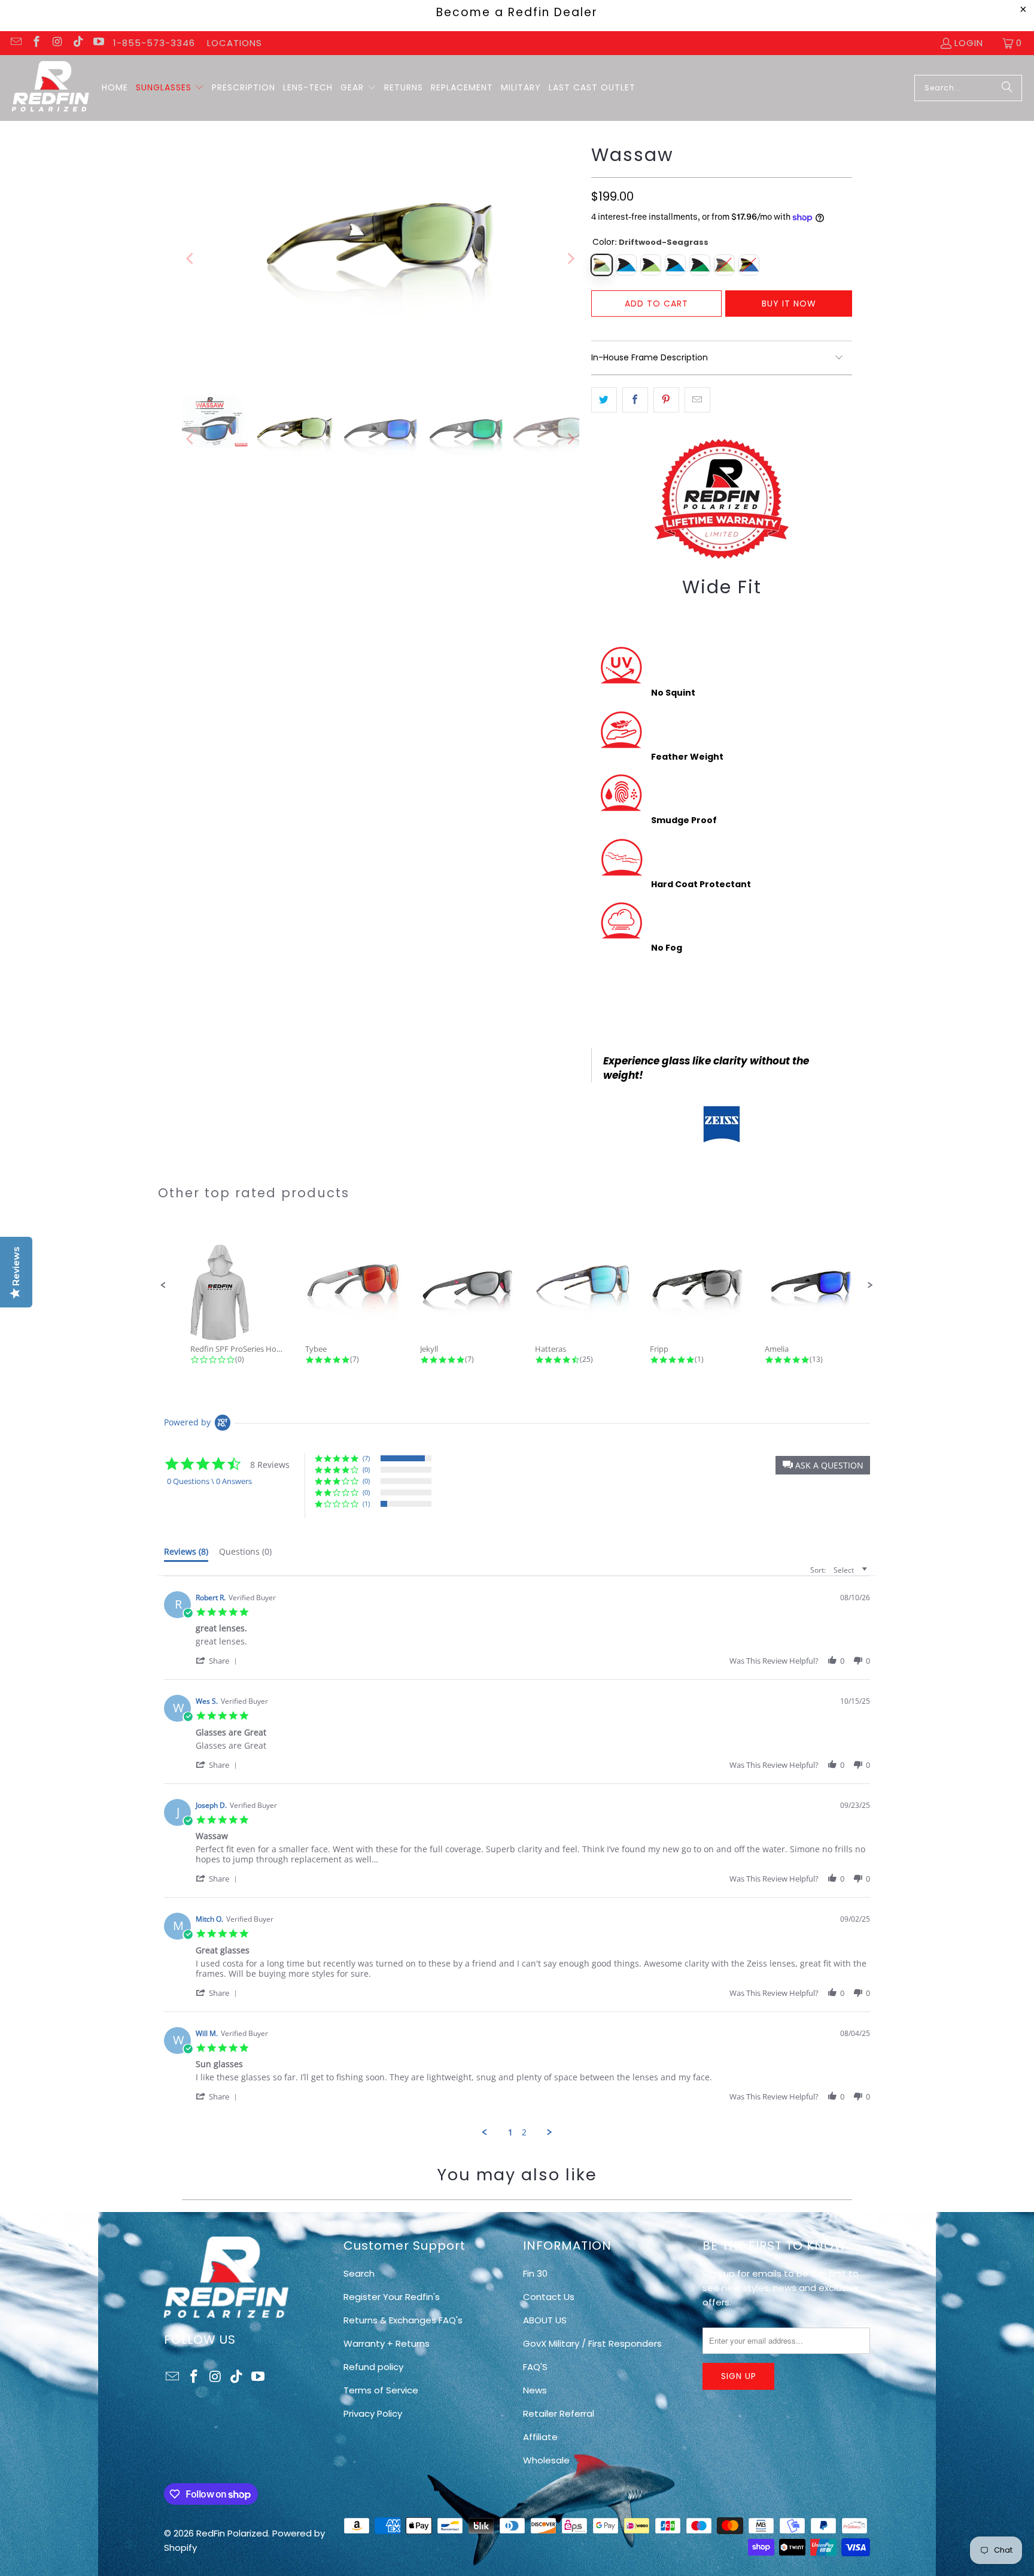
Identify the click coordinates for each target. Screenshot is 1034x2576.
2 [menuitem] (524, 2132)
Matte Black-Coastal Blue (675, 265)
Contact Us (549, 2297)
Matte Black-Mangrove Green (700, 265)
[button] (170, 88)
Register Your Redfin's (392, 2297)
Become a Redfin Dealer (517, 12)
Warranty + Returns (387, 2343)
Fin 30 (535, 2273)
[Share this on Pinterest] (666, 400)
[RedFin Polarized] (51, 88)
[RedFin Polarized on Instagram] (57, 43)
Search (359, 2273)
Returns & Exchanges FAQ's (403, 2320)
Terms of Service (381, 2390)
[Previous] (191, 259)
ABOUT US (545, 2320)
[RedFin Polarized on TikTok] (77, 43)
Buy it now (789, 304)
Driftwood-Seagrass (602, 265)
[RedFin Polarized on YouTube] (98, 43)
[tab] (186, 1554)
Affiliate (540, 2437)
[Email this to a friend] (697, 400)
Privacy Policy (373, 2413)
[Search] (1007, 88)
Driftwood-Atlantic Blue (749, 265)
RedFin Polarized (232, 2533)
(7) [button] (366, 1458)
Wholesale (546, 2460)
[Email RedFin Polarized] (15, 43)
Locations (235, 43)
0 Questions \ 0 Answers (209, 1481)
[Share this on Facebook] (635, 400)
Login (969, 43)
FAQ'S (535, 2367)
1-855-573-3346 (154, 43)
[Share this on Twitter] (604, 400)
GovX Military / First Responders (592, 2343)
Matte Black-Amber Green (651, 265)
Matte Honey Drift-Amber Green (724, 265)
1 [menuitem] (510, 2132)
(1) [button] (366, 1504)
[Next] (570, 259)
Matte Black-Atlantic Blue (626, 265)
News (535, 2390)
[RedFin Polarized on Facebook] (36, 43)
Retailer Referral (559, 2413)
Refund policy (373, 2367)
